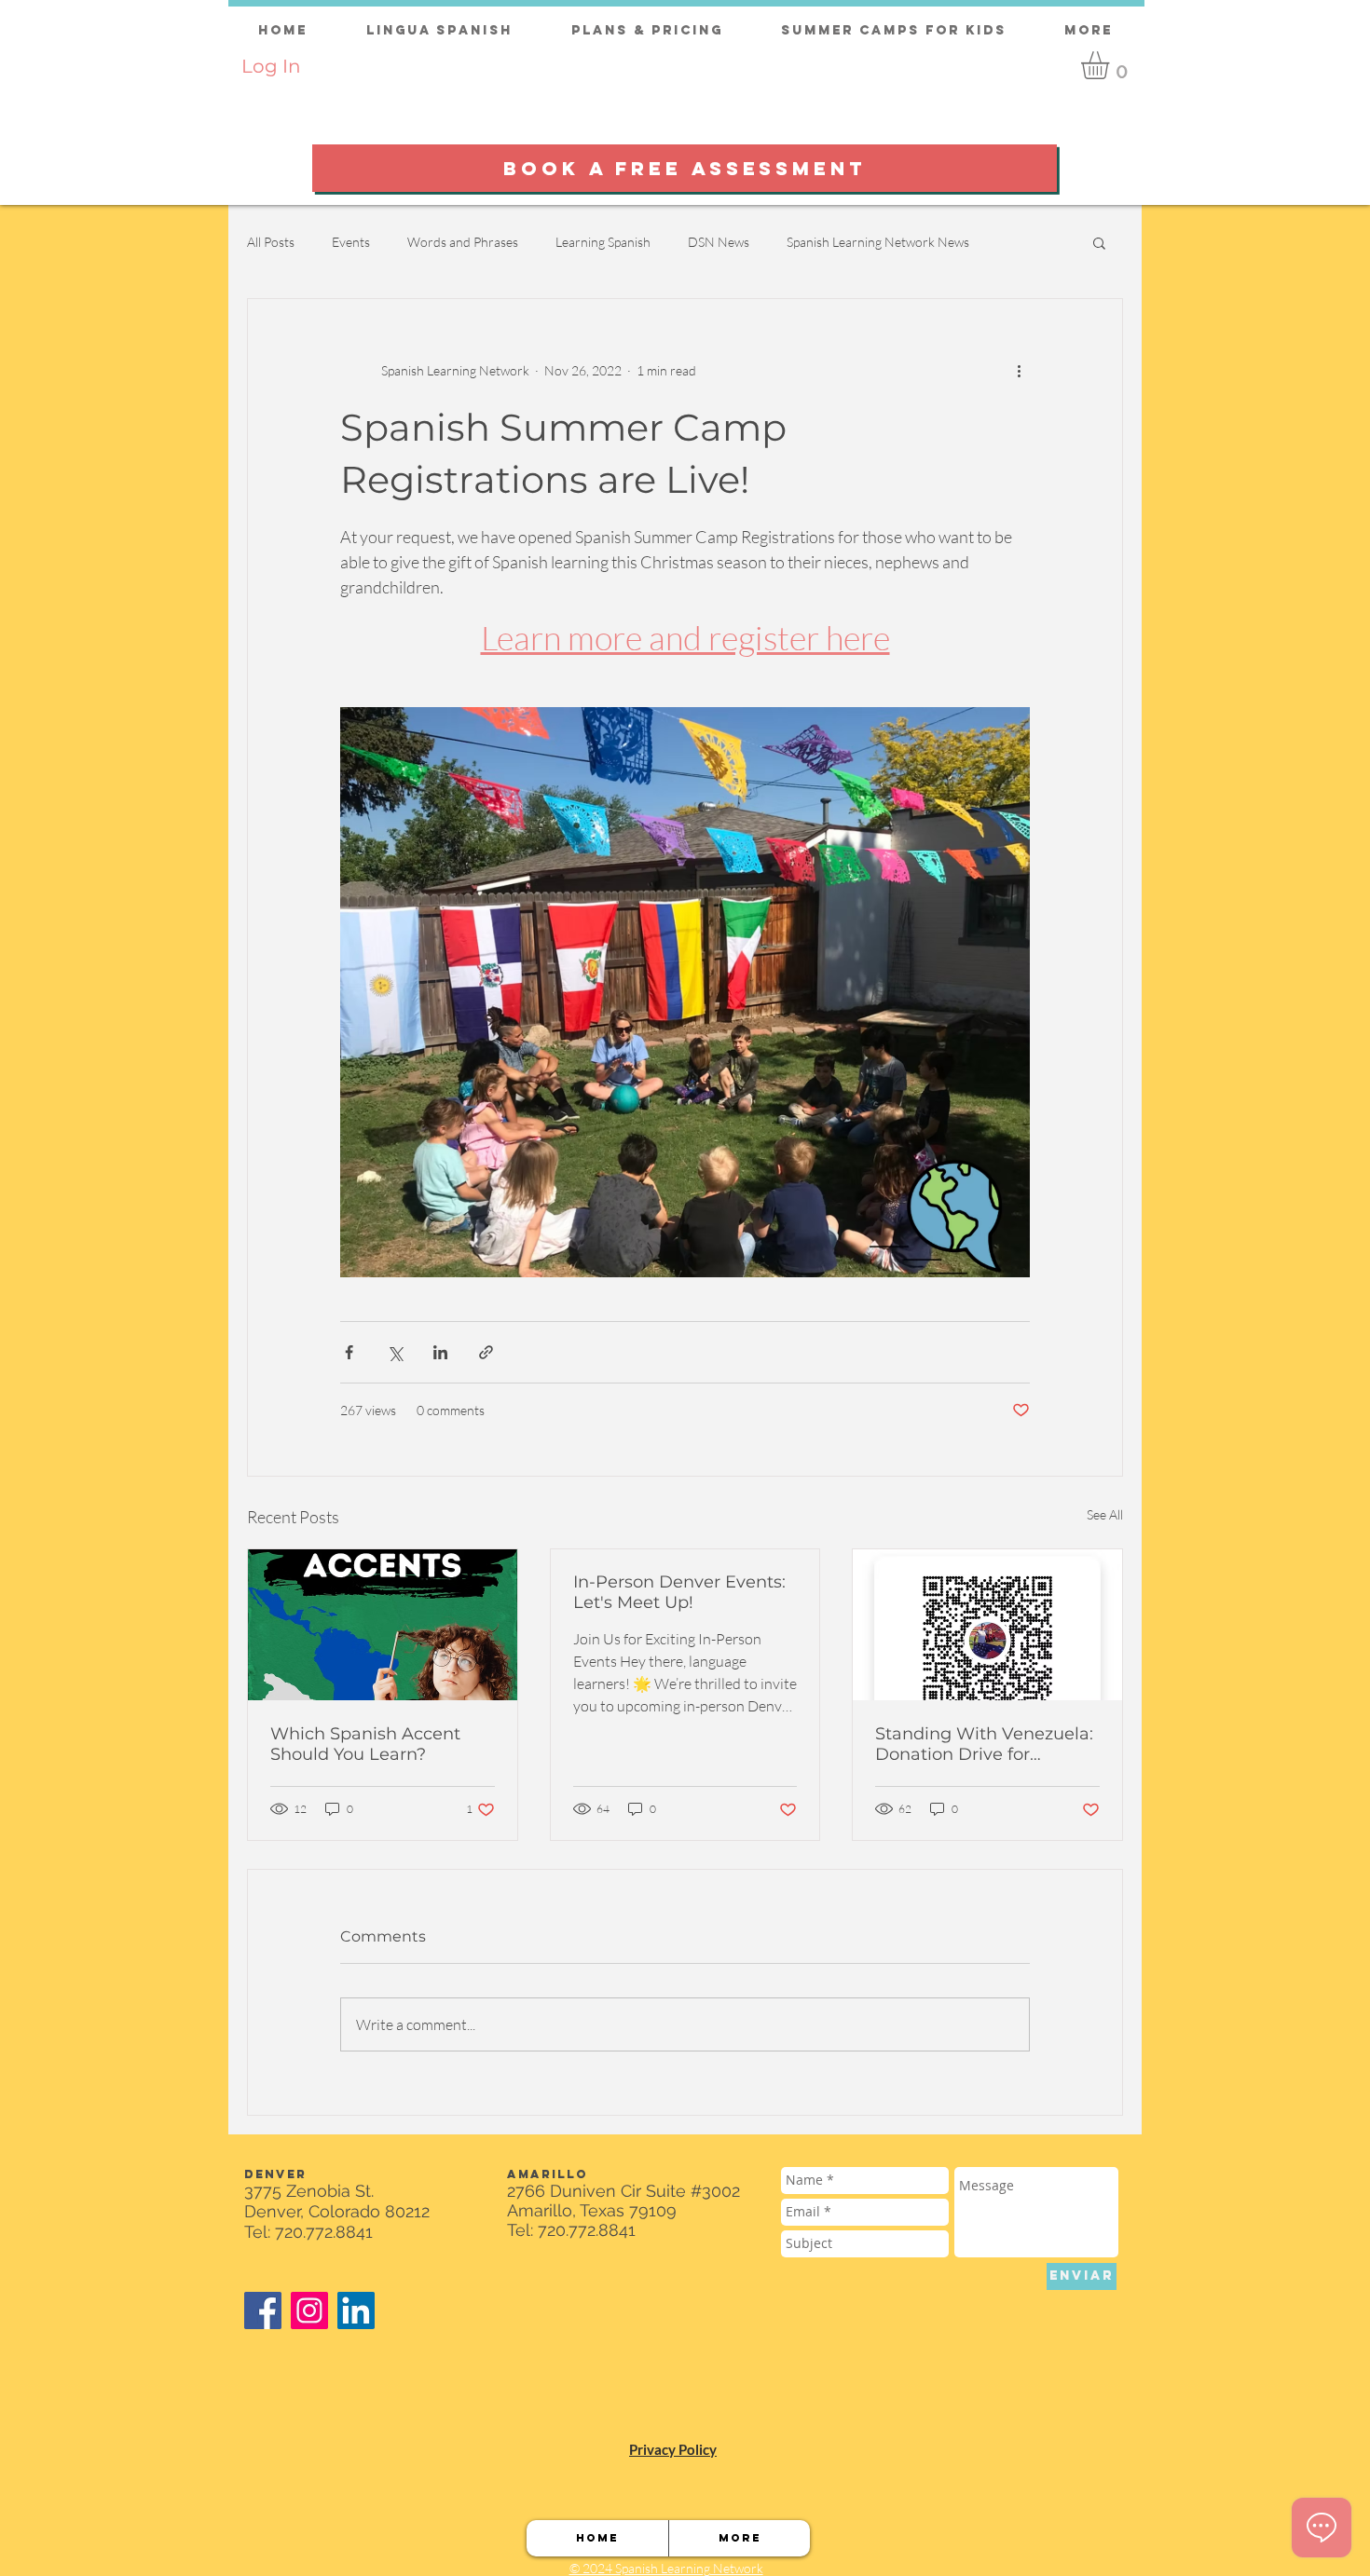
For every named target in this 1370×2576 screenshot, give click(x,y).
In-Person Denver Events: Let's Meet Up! (679, 1592)
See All (1105, 1514)
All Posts (271, 242)
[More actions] (1019, 370)
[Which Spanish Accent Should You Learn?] (383, 1625)
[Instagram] (309, 2310)
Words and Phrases (463, 242)
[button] (1111, 65)
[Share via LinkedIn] (440, 1352)
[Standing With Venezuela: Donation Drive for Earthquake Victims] (987, 1625)
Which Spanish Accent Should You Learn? (365, 1744)
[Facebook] (263, 2310)
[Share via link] (486, 1352)
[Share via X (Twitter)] (395, 1352)
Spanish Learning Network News (878, 242)
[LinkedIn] (356, 2310)
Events (351, 242)
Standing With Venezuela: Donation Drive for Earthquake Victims (984, 1744)
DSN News (719, 242)
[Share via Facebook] (349, 1352)
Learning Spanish (603, 242)
